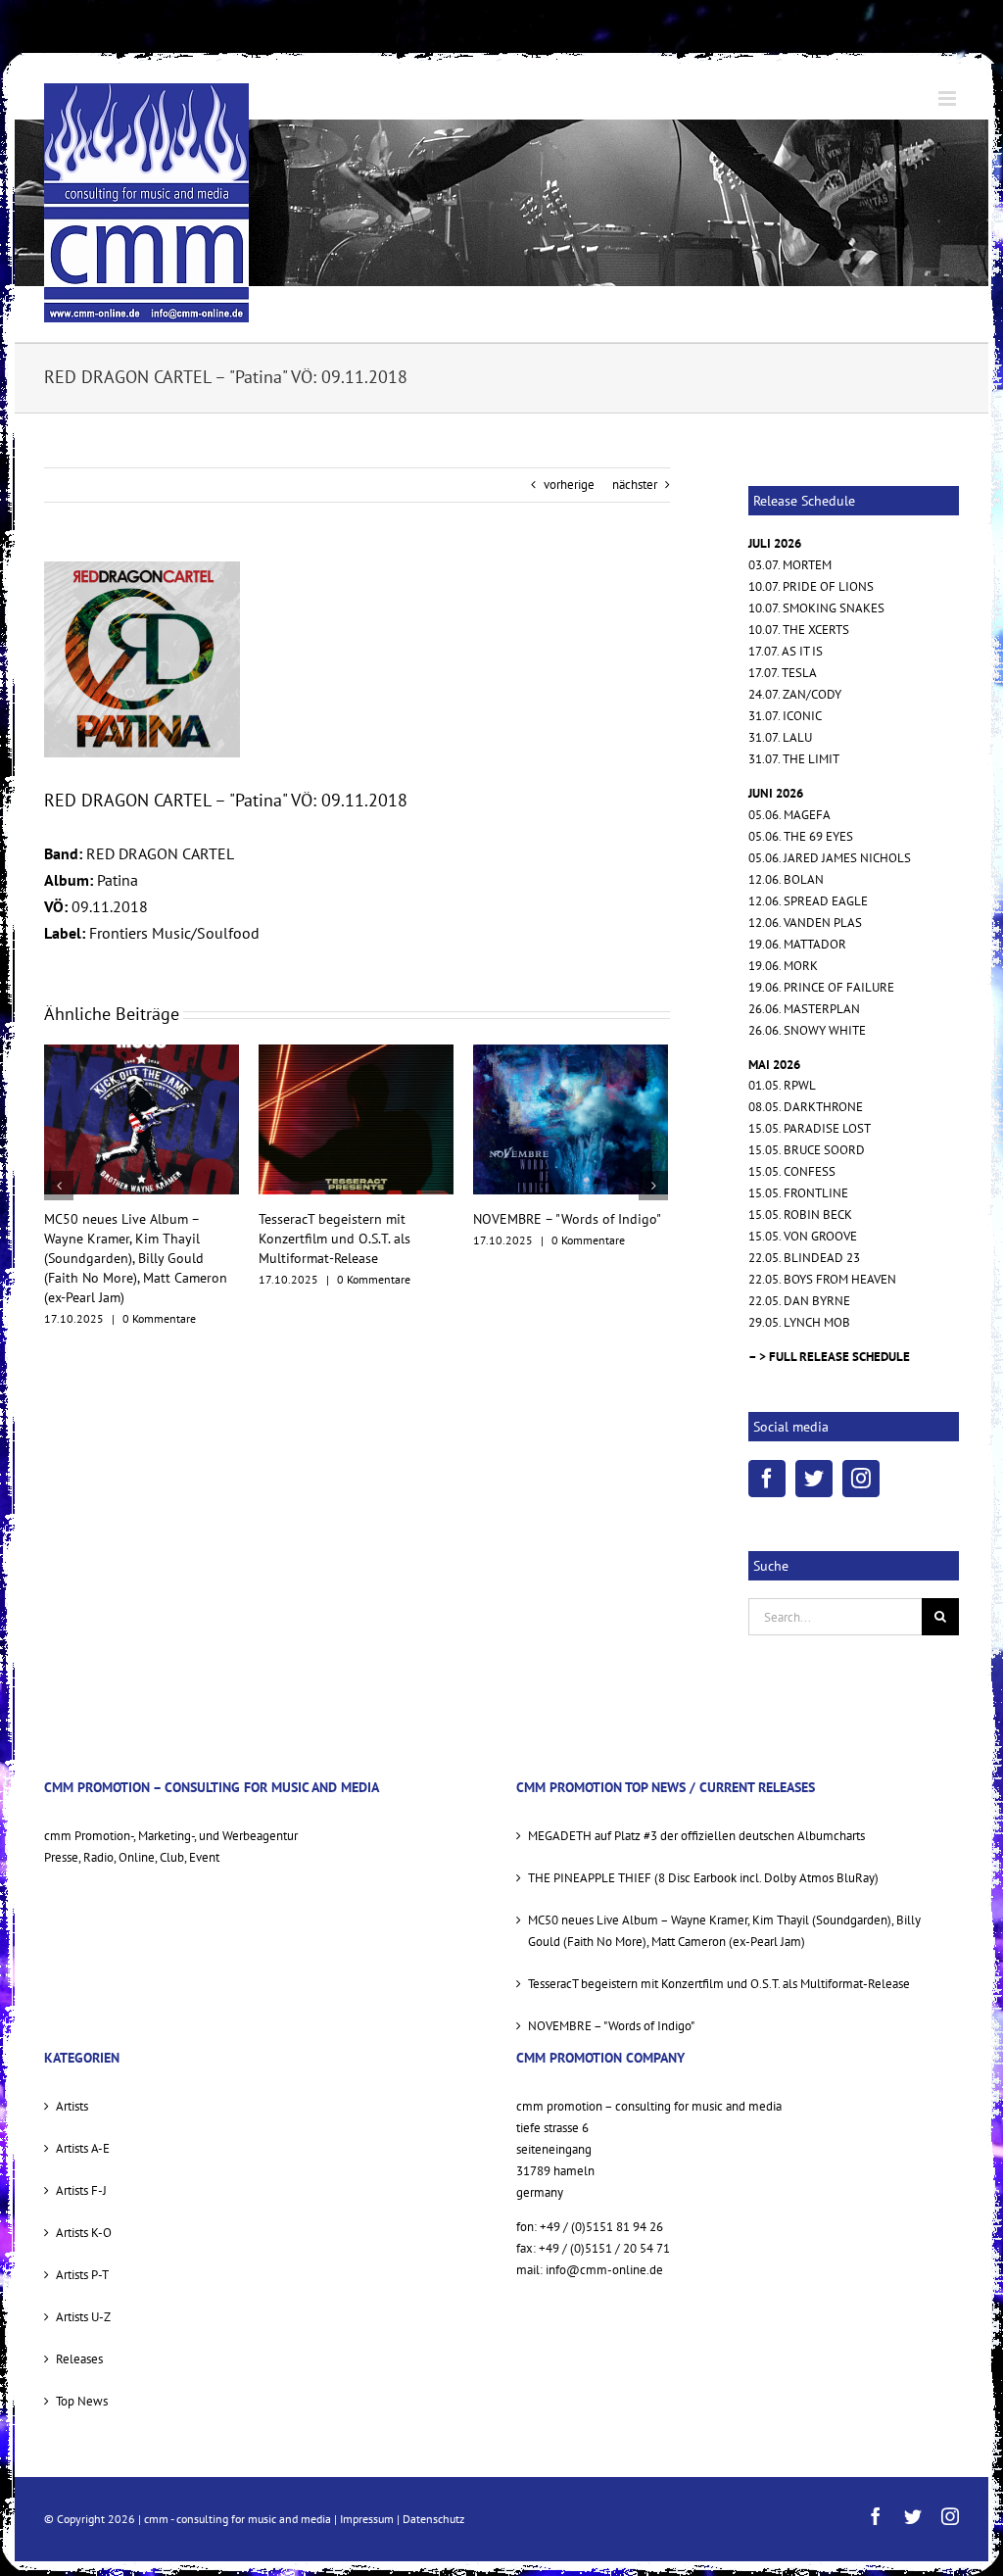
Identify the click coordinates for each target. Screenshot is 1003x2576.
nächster (635, 485)
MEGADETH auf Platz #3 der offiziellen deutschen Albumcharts (557, 1239)
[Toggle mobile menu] (949, 98)
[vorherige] (59, 1166)
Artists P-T (82, 2275)
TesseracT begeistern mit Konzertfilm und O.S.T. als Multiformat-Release (120, 1239)
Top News (82, 2401)
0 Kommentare (159, 1279)
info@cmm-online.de (604, 2270)
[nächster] (653, 1166)
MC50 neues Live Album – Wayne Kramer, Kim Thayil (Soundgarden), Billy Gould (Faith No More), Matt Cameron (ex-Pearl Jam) (724, 1931)
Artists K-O (84, 2233)
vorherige (569, 485)
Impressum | (371, 2519)
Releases (79, 2359)
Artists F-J (81, 2190)
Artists (72, 2106)
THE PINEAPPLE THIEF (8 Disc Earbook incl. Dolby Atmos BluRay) (703, 1878)
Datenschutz (433, 2519)
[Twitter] (814, 1479)
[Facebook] (767, 1479)
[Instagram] (861, 1479)
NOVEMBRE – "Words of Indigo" (353, 1219)
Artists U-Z (83, 2317)
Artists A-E (83, 2148)
